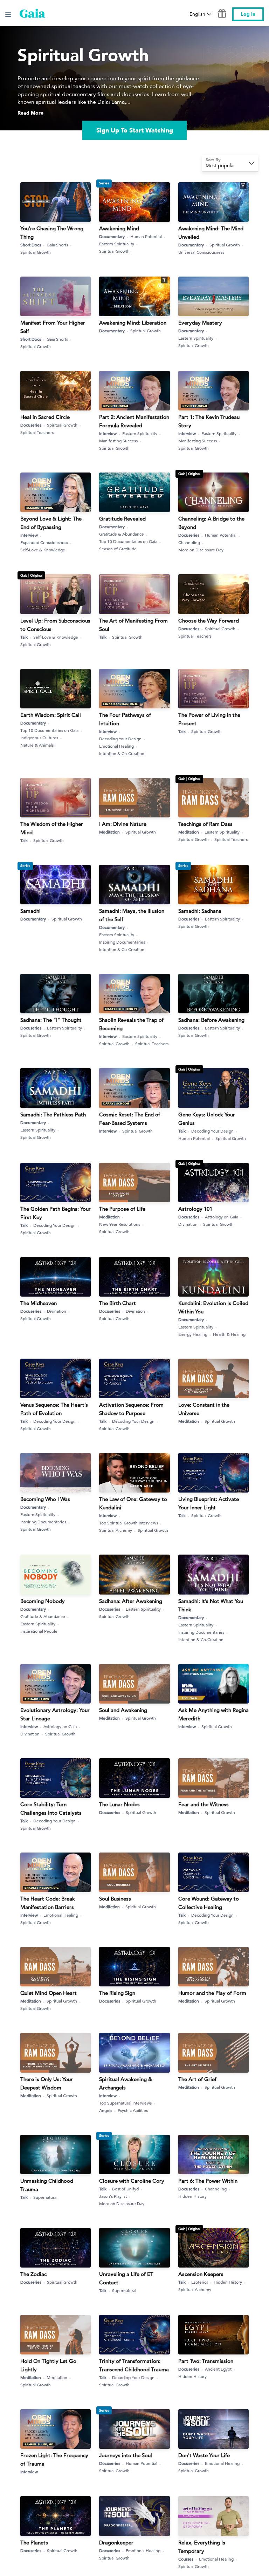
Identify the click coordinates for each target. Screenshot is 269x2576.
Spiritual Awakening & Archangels (126, 2083)
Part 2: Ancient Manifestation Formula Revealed (134, 421)
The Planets (34, 2543)
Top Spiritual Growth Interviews (129, 1523)
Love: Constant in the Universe (204, 1409)
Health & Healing (229, 1334)
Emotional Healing (116, 746)
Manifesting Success (118, 441)
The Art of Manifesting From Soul (133, 625)
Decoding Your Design (120, 739)
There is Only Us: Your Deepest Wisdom (47, 2083)
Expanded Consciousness (44, 542)
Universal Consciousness (201, 252)
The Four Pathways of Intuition (125, 719)
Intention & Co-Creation (122, 753)
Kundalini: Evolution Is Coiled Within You (213, 1307)
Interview (108, 433)
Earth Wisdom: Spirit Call (51, 715)
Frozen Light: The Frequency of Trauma (54, 2459)
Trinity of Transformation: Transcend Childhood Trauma (134, 2365)
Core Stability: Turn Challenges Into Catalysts (51, 1809)
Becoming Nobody (43, 1601)
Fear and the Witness (204, 1804)
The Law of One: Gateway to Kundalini (133, 1503)
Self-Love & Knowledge (43, 550)
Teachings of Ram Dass (205, 824)
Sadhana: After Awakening (131, 1601)
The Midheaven (39, 1303)
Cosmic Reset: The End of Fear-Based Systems (130, 1119)
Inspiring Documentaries (122, 942)
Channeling (189, 542)
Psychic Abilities (133, 2110)
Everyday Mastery (200, 323)
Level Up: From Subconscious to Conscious (55, 625)
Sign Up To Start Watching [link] (135, 130)
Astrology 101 (195, 1209)
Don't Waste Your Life (204, 2455)
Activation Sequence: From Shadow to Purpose (131, 1409)
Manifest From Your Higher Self (53, 327)
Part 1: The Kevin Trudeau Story (209, 421)
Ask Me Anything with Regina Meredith (213, 1714)
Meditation (109, 832)
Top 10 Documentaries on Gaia (128, 541)
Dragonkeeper (116, 2543)
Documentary (112, 236)
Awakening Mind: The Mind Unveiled (211, 233)
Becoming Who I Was (45, 1499)
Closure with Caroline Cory (132, 2181)
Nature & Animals (37, 745)
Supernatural (45, 2197)
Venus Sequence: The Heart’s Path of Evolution (54, 1409)
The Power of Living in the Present (209, 719)
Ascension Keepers (201, 2274)
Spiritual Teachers (37, 432)
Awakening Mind (119, 228)
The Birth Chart (118, 1303)
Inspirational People (39, 1631)
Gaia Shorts (57, 245)
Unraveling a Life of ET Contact (126, 2278)
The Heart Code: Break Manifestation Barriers (48, 1903)
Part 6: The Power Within (208, 2181)
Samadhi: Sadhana (200, 911)
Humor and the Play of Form (212, 1993)
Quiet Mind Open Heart (49, 1993)
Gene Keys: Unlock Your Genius (207, 1119)
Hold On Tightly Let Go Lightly (48, 2365)
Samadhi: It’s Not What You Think (211, 1605)
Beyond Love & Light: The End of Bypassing (51, 523)
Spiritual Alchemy (116, 1530)
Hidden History (192, 2196)
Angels (106, 2110)
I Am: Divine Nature (123, 824)
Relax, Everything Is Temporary (202, 2547)
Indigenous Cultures (39, 738)
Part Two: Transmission (206, 2361)
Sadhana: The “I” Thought (51, 1020)
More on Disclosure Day (201, 550)
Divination (188, 1224)
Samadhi (30, 911)
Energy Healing (193, 1334)
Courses (186, 2559)
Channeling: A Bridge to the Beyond (211, 523)
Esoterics (200, 2282)
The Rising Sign (117, 1993)
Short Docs (31, 245)
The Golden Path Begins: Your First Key (56, 1213)
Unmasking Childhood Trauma (47, 2185)
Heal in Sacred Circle (45, 417)
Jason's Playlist (113, 2196)
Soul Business (115, 1899)
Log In (248, 14)
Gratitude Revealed (122, 519)
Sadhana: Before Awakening (211, 1020)
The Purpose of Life (122, 1209)
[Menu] (8, 14)
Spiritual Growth (36, 252)
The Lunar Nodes (119, 1804)
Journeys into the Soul (126, 2455)
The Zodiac (33, 2274)
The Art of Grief (197, 2079)
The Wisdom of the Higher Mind (52, 828)
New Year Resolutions (120, 1224)
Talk (24, 637)
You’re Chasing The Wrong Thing (52, 233)
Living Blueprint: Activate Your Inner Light (209, 1503)
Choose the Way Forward (209, 621)
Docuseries (31, 425)
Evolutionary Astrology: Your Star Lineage (55, 1714)
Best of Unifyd (125, 2189)
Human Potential (146, 236)
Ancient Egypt (218, 2369)
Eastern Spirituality (117, 244)
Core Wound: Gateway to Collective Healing (209, 1903)
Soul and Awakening (123, 1710)
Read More (30, 113)
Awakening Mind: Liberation (133, 323)
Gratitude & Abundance (122, 534)
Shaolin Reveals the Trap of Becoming (131, 1024)
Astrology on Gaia (222, 1217)
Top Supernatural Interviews (125, 2103)
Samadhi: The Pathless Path (53, 1114)
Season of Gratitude (118, 549)
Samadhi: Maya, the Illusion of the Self (132, 915)
